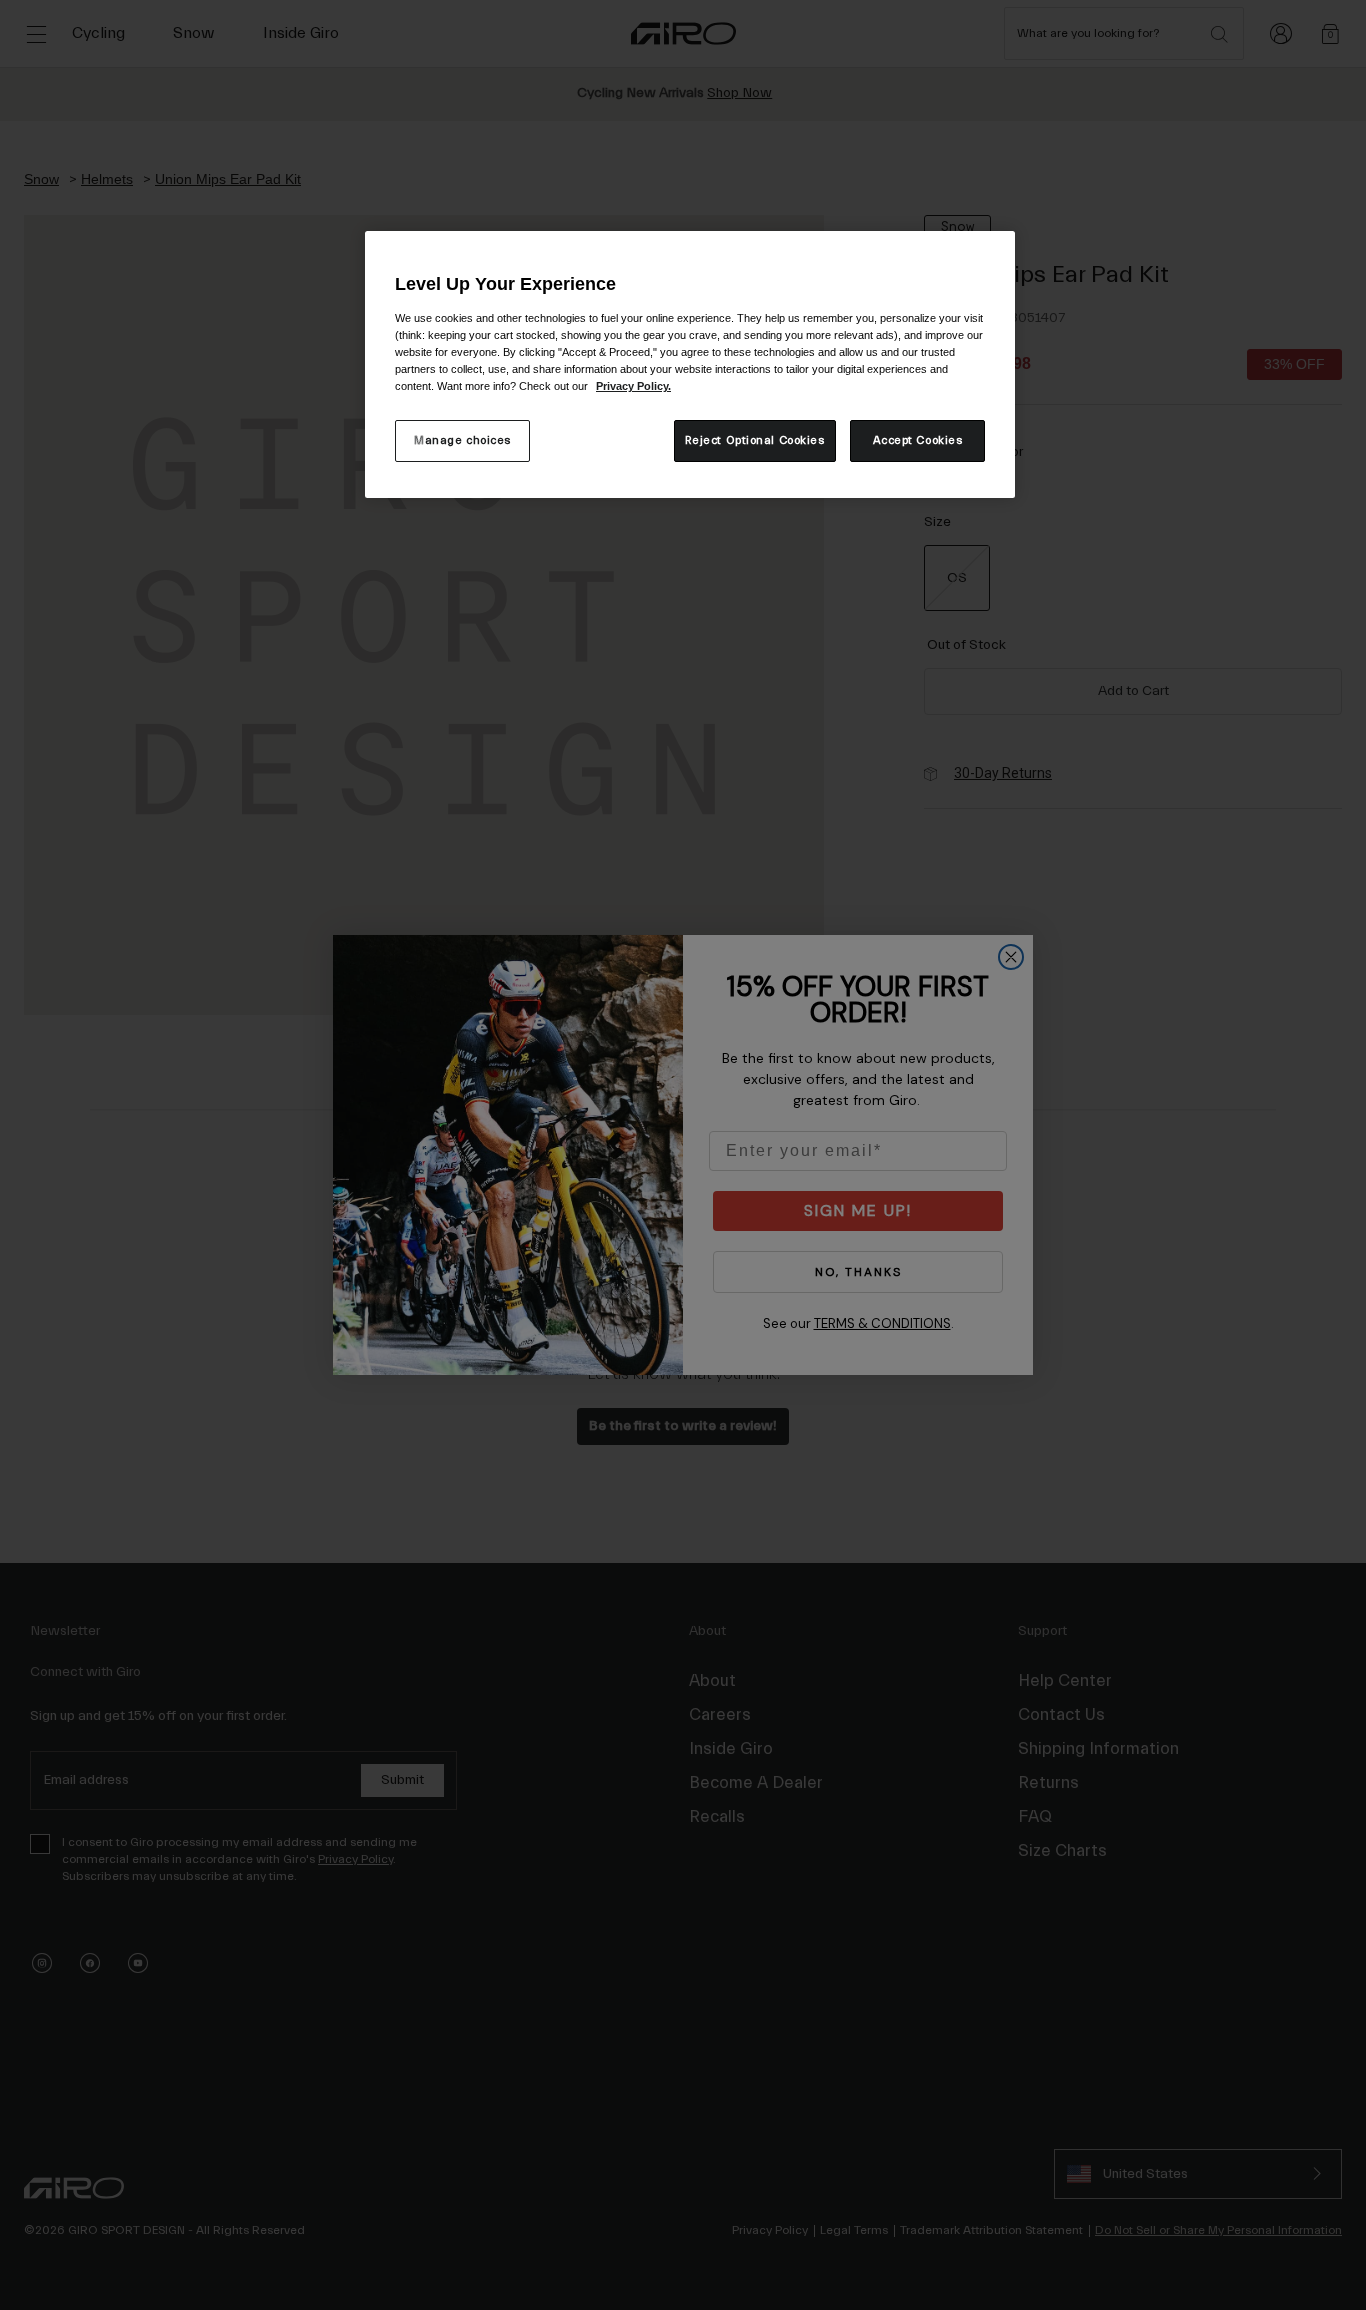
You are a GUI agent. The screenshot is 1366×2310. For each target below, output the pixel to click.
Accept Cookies (918, 440)
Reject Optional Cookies (755, 440)
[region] (690, 364)
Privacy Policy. (633, 386)
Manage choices (462, 440)
